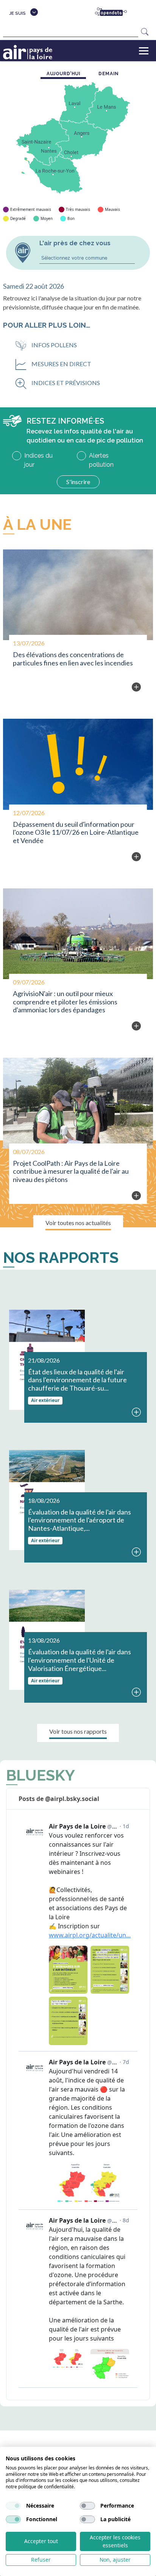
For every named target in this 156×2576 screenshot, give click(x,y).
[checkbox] (13, 2506)
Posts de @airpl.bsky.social (59, 1799)
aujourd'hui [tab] (64, 74)
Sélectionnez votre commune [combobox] (74, 258)
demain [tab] (109, 74)
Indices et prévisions (66, 383)
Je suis (17, 13)
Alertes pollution (101, 460)
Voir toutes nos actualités (78, 1223)
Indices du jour (38, 460)
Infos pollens (54, 345)
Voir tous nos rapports (78, 1731)
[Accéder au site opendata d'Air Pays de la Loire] (114, 12)
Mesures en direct (61, 364)
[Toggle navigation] (144, 51)
